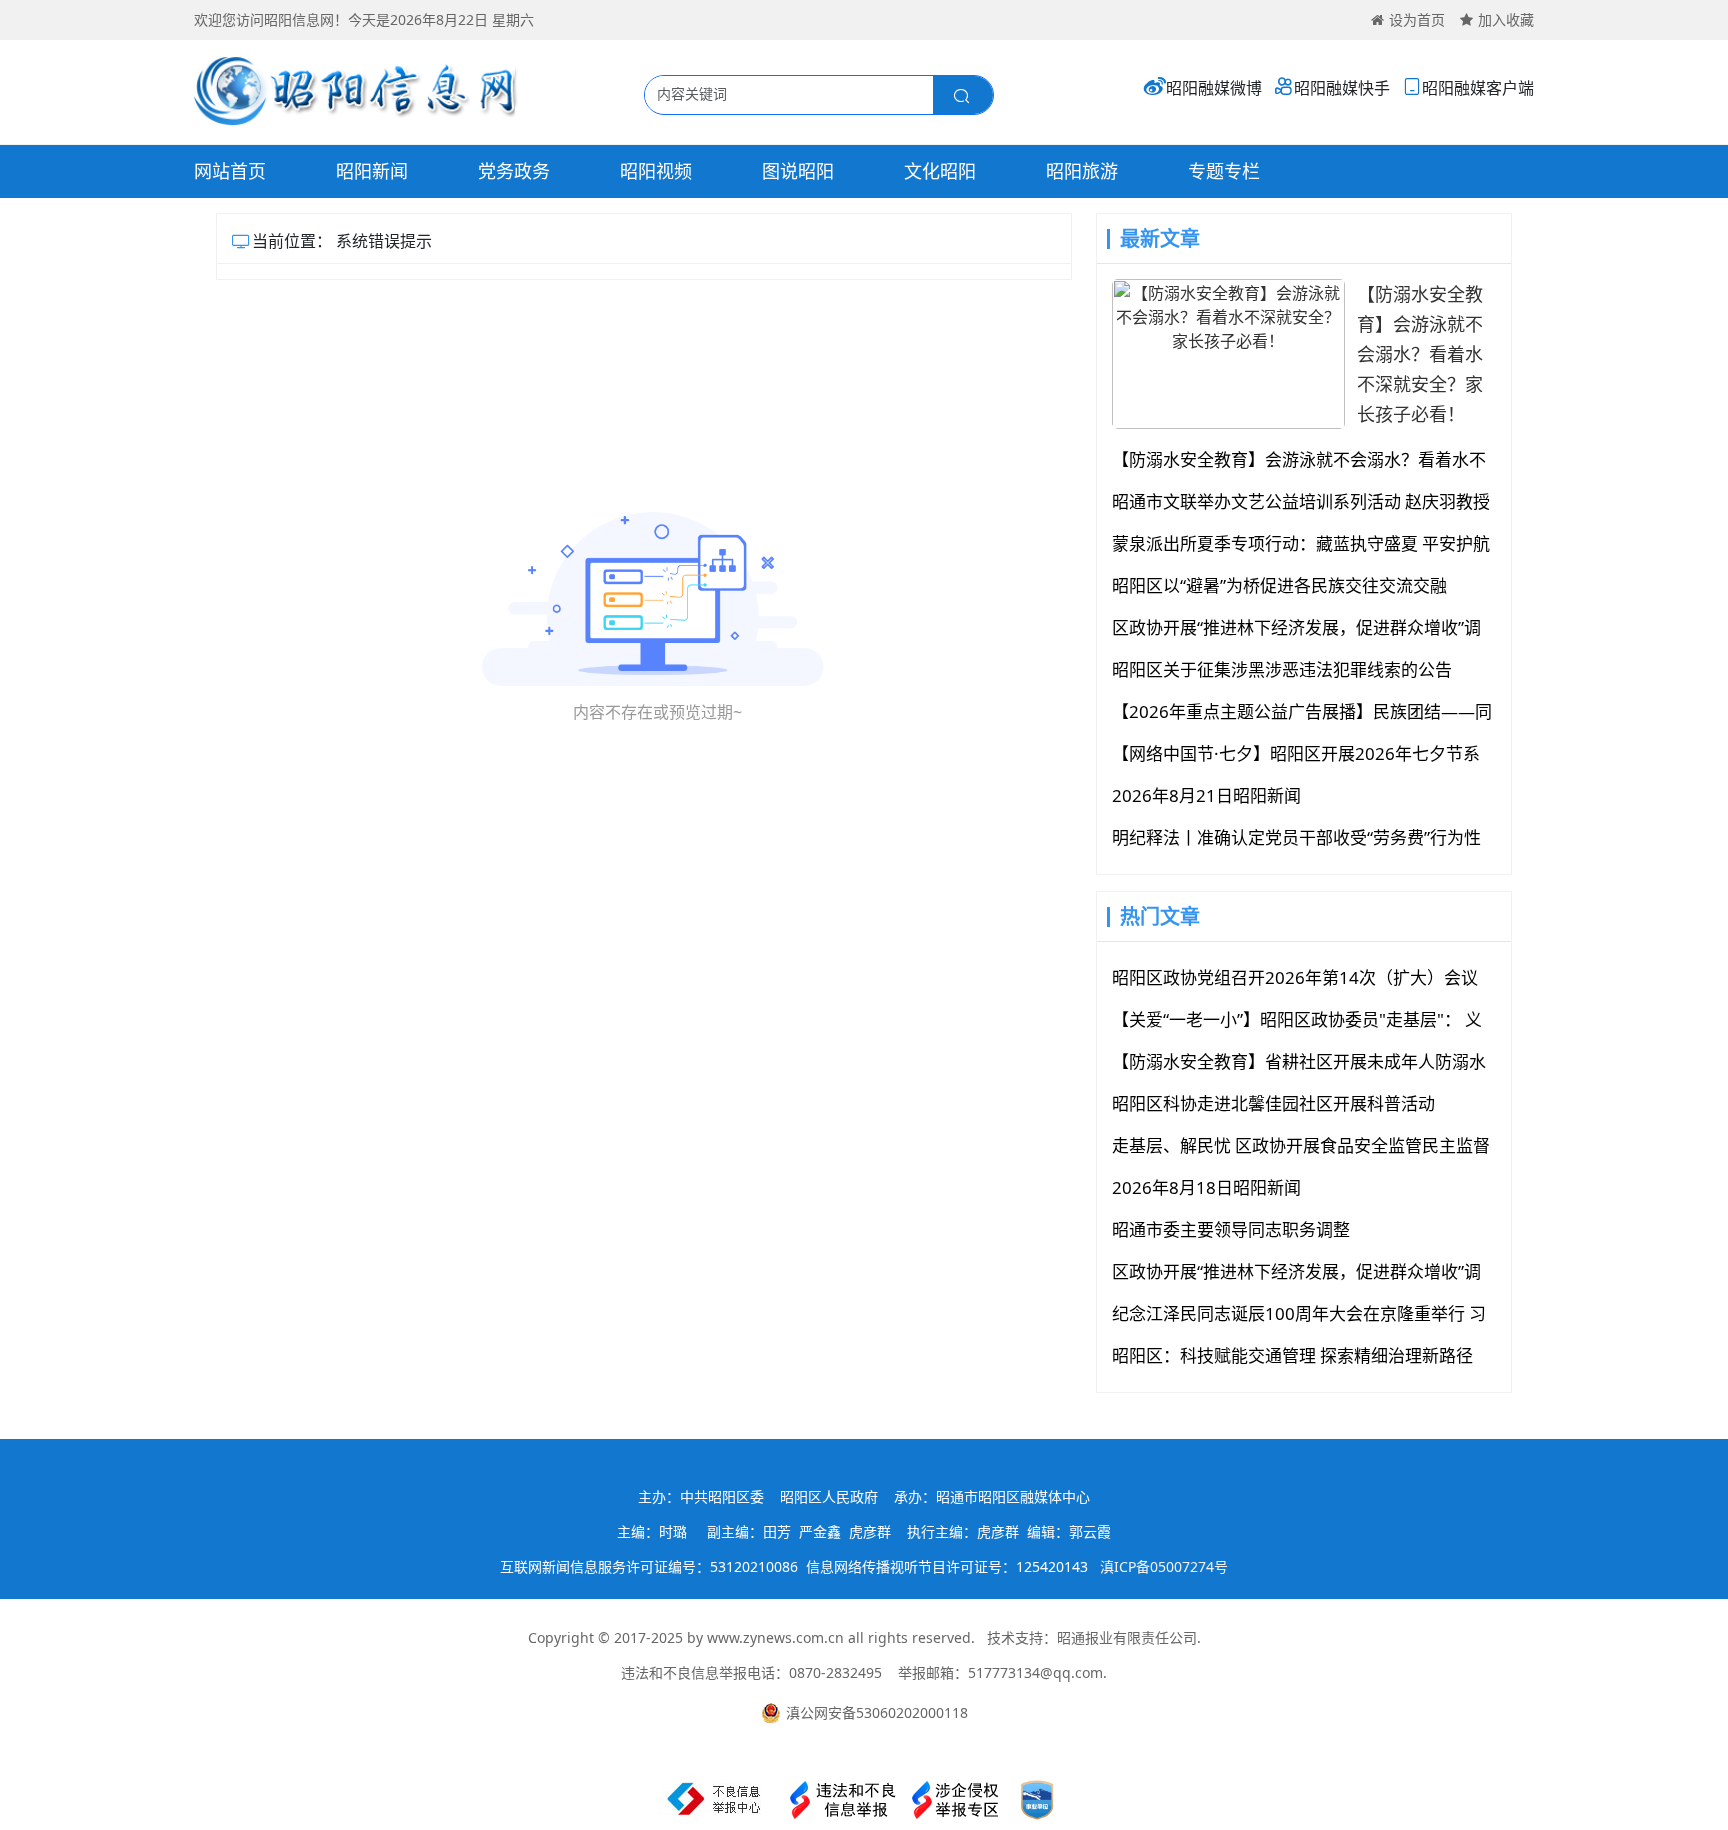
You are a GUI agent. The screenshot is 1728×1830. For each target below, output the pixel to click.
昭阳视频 (656, 171)
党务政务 (514, 171)
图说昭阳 (798, 171)
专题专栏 (1224, 171)
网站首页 (230, 171)
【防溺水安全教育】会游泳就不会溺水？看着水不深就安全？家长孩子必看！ (1420, 354)
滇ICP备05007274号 (1164, 1566)
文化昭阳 (940, 171)
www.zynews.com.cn (775, 1637)
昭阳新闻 (372, 171)
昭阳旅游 (1082, 171)
